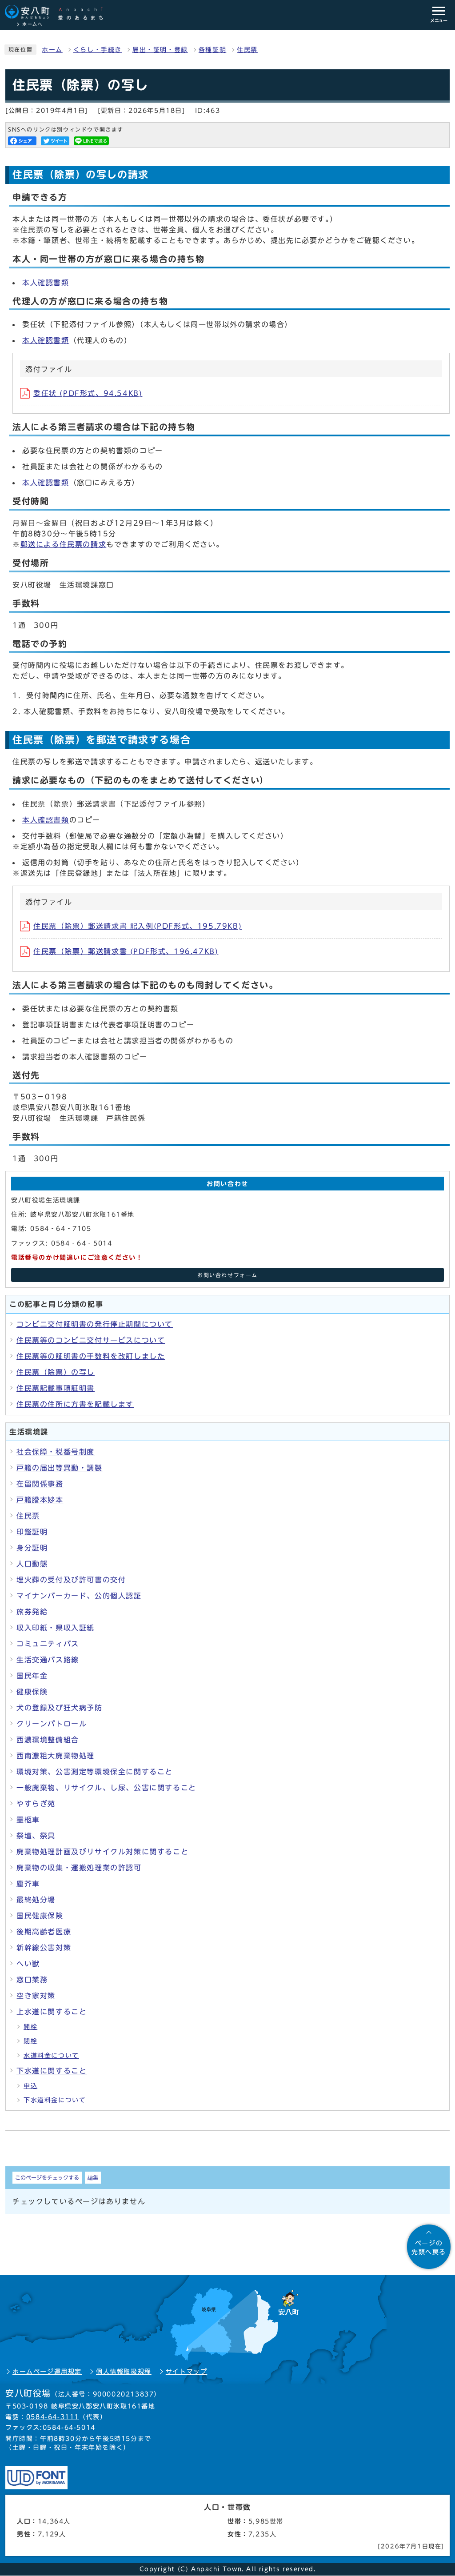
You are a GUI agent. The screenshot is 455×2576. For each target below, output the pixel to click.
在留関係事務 (40, 1484)
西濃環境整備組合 (48, 1740)
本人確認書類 (46, 283)
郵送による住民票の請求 (64, 544)
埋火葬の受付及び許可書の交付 (71, 1580)
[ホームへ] (58, 12)
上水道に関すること (52, 2012)
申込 (30, 2086)
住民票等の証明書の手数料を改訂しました (91, 1356)
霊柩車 (28, 1820)
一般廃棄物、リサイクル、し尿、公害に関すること (106, 1788)
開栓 (30, 2027)
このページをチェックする (47, 2177)
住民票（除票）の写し (56, 1372)
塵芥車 (28, 1884)
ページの (429, 2248)
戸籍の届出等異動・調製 (60, 1468)
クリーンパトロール (52, 1724)
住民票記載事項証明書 (56, 1388)
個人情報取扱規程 (124, 2372)
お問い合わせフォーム (227, 1275)
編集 (93, 2177)
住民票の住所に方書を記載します (75, 1404)
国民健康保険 (40, 1916)
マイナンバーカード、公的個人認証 (79, 1596)
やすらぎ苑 (36, 1804)
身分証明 (32, 1548)
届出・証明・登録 (160, 50)
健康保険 (32, 1692)
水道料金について (51, 2056)
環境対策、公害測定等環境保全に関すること (95, 1772)
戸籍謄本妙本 (40, 1500)
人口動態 (32, 1564)
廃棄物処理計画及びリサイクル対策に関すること (102, 1852)
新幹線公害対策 (44, 1948)
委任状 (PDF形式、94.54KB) (88, 393)
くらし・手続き (98, 50)
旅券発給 (32, 1612)
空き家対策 (36, 1996)
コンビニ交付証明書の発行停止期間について (95, 1324)
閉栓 (30, 2041)
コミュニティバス (48, 1644)
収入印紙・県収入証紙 (56, 1628)
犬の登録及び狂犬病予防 (60, 1708)
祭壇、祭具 (36, 1836)
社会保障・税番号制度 (56, 1452)
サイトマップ (187, 2372)
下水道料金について (55, 2100)
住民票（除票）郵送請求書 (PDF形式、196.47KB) (126, 951)
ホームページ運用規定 (47, 2372)
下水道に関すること (52, 2071)
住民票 (247, 50)
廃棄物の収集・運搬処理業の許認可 (79, 1868)
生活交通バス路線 (48, 1660)
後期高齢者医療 (44, 1932)
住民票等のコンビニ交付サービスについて (91, 1340)
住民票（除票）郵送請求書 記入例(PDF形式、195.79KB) (138, 926)
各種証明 (212, 50)
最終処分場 (36, 1900)
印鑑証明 (32, 1532)
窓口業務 (32, 1980)
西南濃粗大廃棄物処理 (56, 1756)
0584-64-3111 (53, 2417)
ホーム (52, 50)
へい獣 (28, 1964)
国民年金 (32, 1676)
